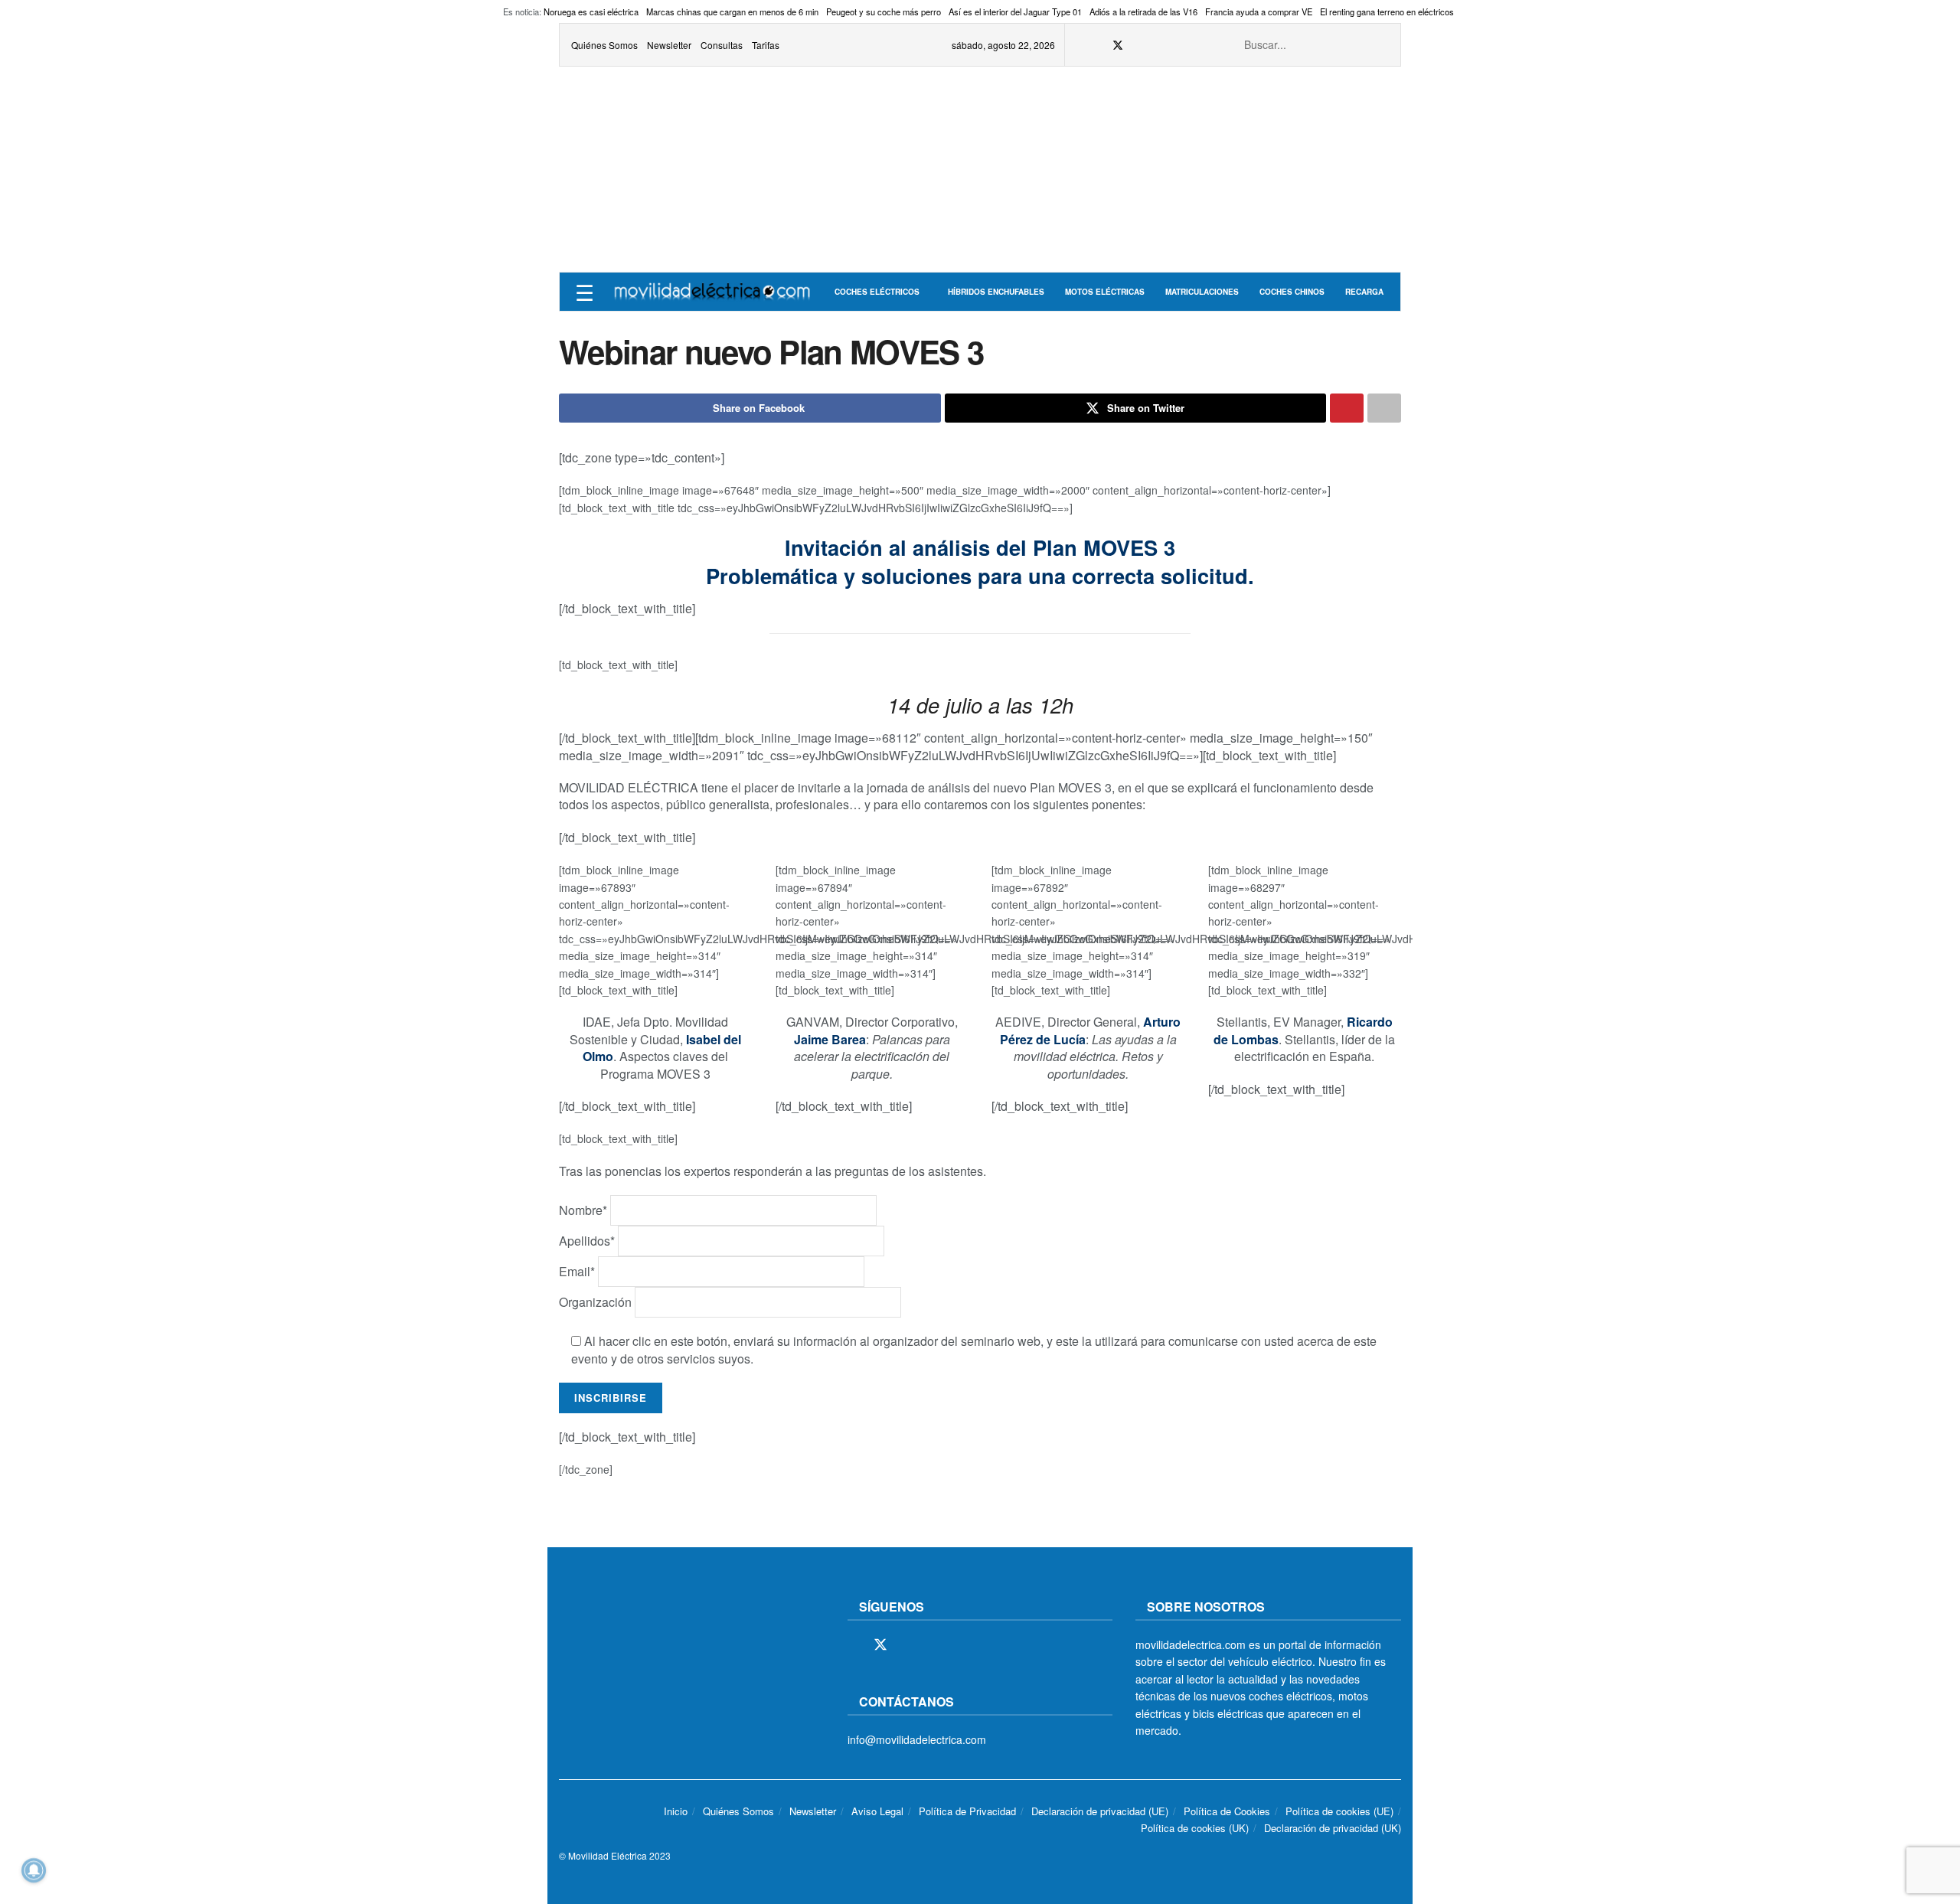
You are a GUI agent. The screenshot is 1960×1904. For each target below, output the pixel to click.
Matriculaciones (1202, 292)
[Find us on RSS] (1157, 45)
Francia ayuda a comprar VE (1259, 11)
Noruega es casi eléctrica (591, 11)
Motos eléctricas (1105, 292)
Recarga (1364, 292)
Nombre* (585, 1210)
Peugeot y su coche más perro (884, 11)
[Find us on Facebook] (1098, 45)
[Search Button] (1380, 45)
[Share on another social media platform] (1384, 408)
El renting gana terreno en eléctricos (1387, 11)
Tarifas (766, 45)
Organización (597, 1302)
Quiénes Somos (604, 45)
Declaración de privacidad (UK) (1333, 1828)
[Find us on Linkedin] (986, 1645)
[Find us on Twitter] (1118, 45)
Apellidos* (588, 1241)
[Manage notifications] (34, 1870)
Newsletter (669, 45)
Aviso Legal (877, 1811)
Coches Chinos (1292, 292)
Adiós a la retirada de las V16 (1143, 11)
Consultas (722, 45)
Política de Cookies (1227, 1811)
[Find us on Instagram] (1138, 45)
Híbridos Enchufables (996, 292)
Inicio (676, 1811)
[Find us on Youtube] (1176, 45)
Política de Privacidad (967, 1811)
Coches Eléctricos (877, 292)
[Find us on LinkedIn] (1196, 45)
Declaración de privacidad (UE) (1100, 1811)
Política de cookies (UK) (1195, 1828)
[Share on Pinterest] (1347, 408)
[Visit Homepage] (712, 292)
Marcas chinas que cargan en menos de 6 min (732, 11)
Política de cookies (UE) (1339, 1811)
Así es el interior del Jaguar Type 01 (1015, 11)
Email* (578, 1271)
